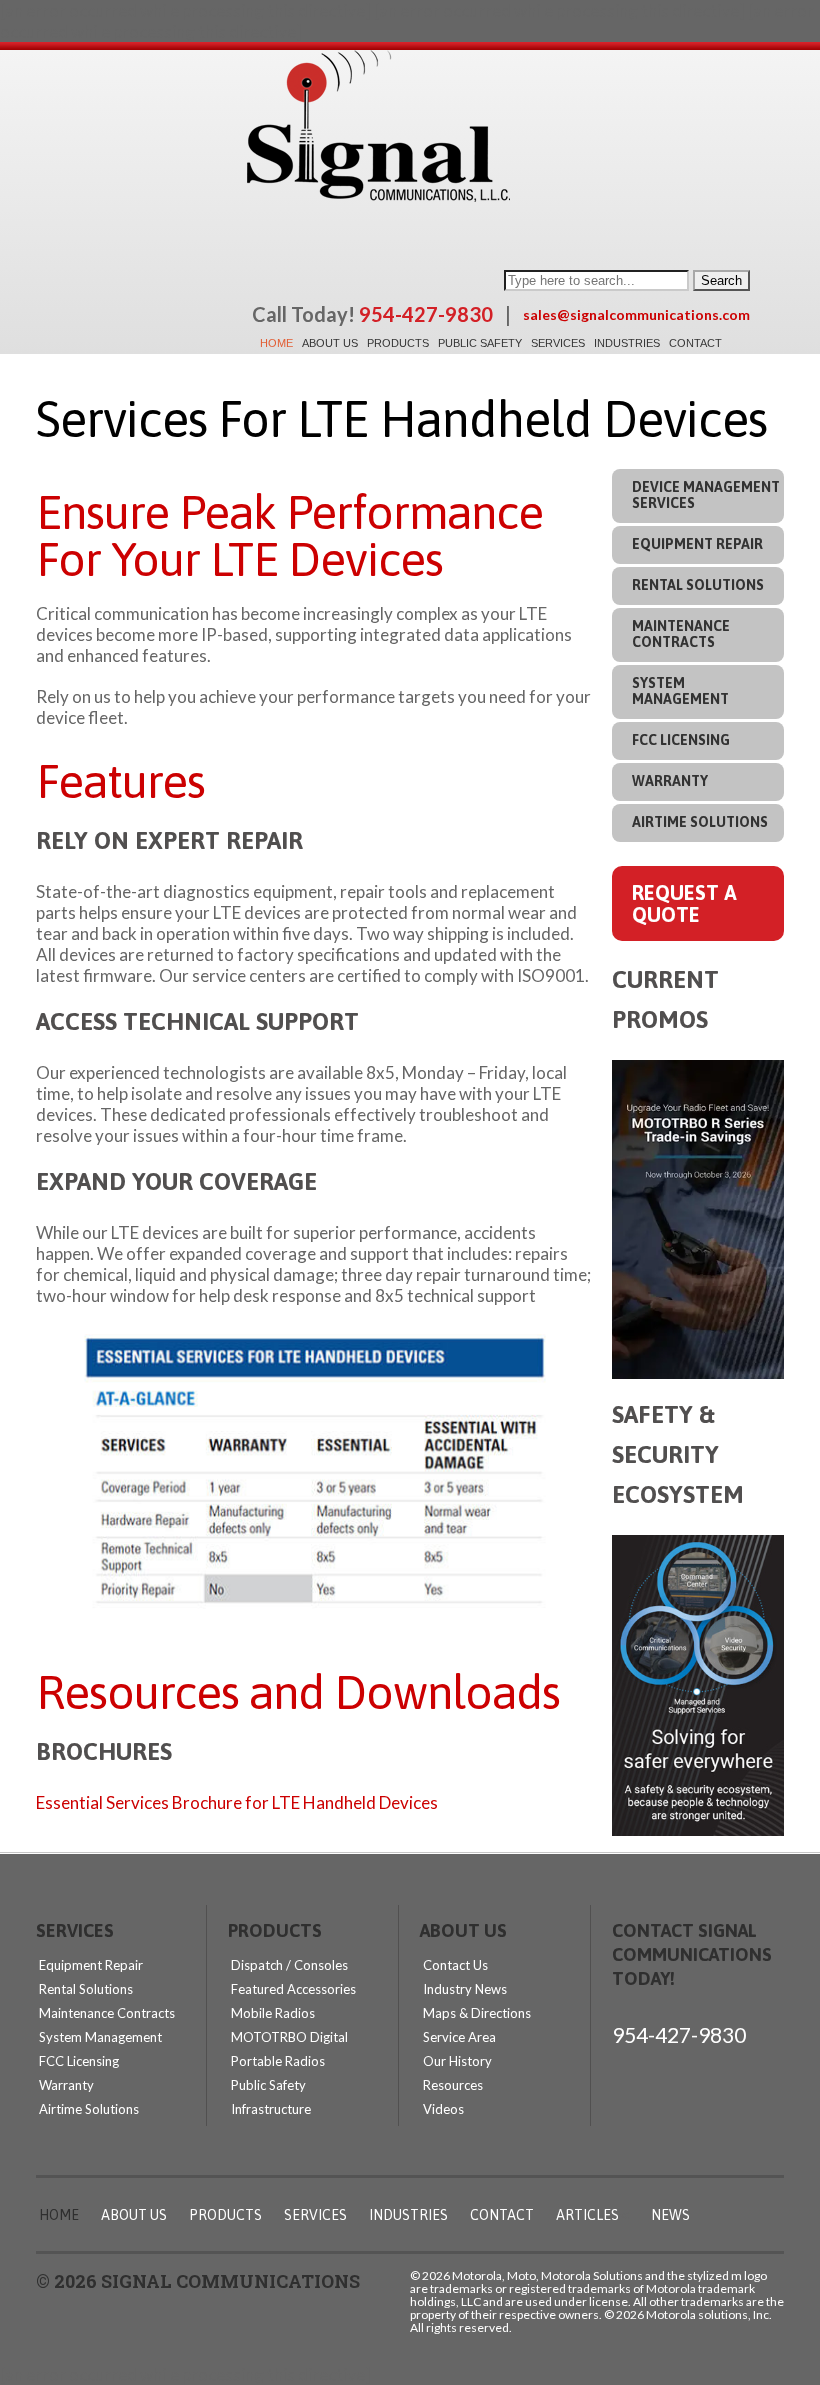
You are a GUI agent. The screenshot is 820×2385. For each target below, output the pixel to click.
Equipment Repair (697, 544)
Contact (695, 343)
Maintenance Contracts (681, 634)
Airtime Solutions (700, 822)
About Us (330, 343)
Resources (453, 2085)
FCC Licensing (681, 740)
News (670, 2215)
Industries (627, 343)
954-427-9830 (679, 2034)
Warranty (670, 781)
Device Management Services (706, 495)
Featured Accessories (293, 1989)
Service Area (459, 2037)
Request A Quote (684, 903)
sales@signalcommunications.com (636, 314)
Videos (443, 2109)
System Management (680, 691)
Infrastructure (271, 2109)
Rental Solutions (698, 585)
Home (276, 343)
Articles (587, 2215)
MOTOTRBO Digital (289, 2037)
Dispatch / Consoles (289, 1965)
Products (398, 343)
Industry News (465, 1989)
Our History (457, 2061)
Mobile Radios (273, 2013)
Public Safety (480, 343)
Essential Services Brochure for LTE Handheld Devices (237, 1802)
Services (558, 343)
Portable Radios (278, 2061)
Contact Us (455, 1965)
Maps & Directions (477, 2013)
